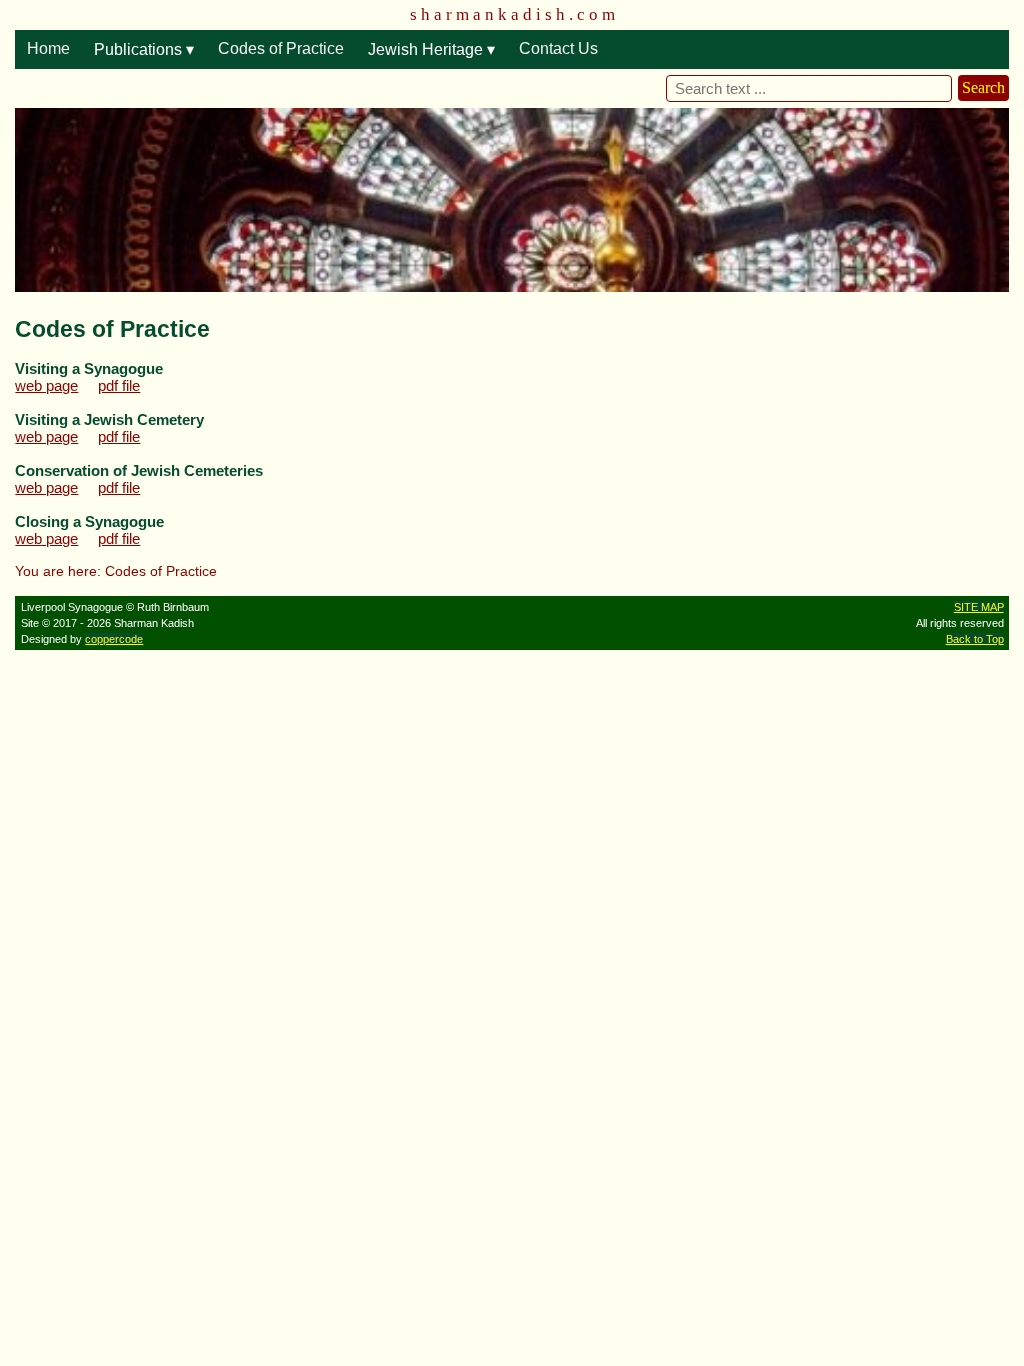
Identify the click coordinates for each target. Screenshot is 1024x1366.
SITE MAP (979, 607)
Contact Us (558, 48)
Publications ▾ (144, 49)
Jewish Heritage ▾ (431, 49)
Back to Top (975, 639)
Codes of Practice (281, 48)
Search (983, 87)
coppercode (114, 639)
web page (46, 385)
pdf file (119, 385)
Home (48, 48)
